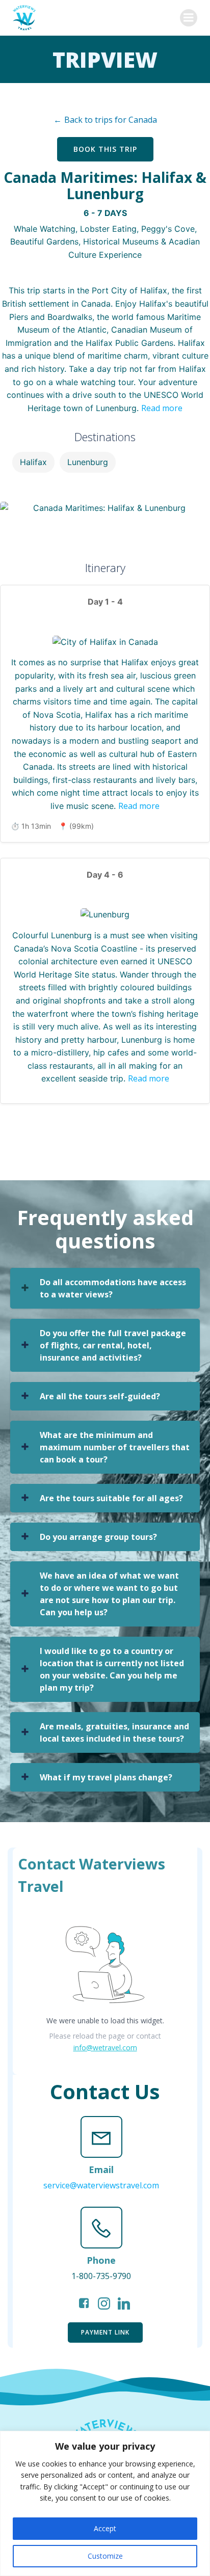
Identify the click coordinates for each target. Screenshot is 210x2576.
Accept (105, 2528)
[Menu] (189, 18)
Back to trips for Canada (111, 120)
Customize (105, 2556)
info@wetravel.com (105, 2048)
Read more (162, 408)
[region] (105, 2503)
